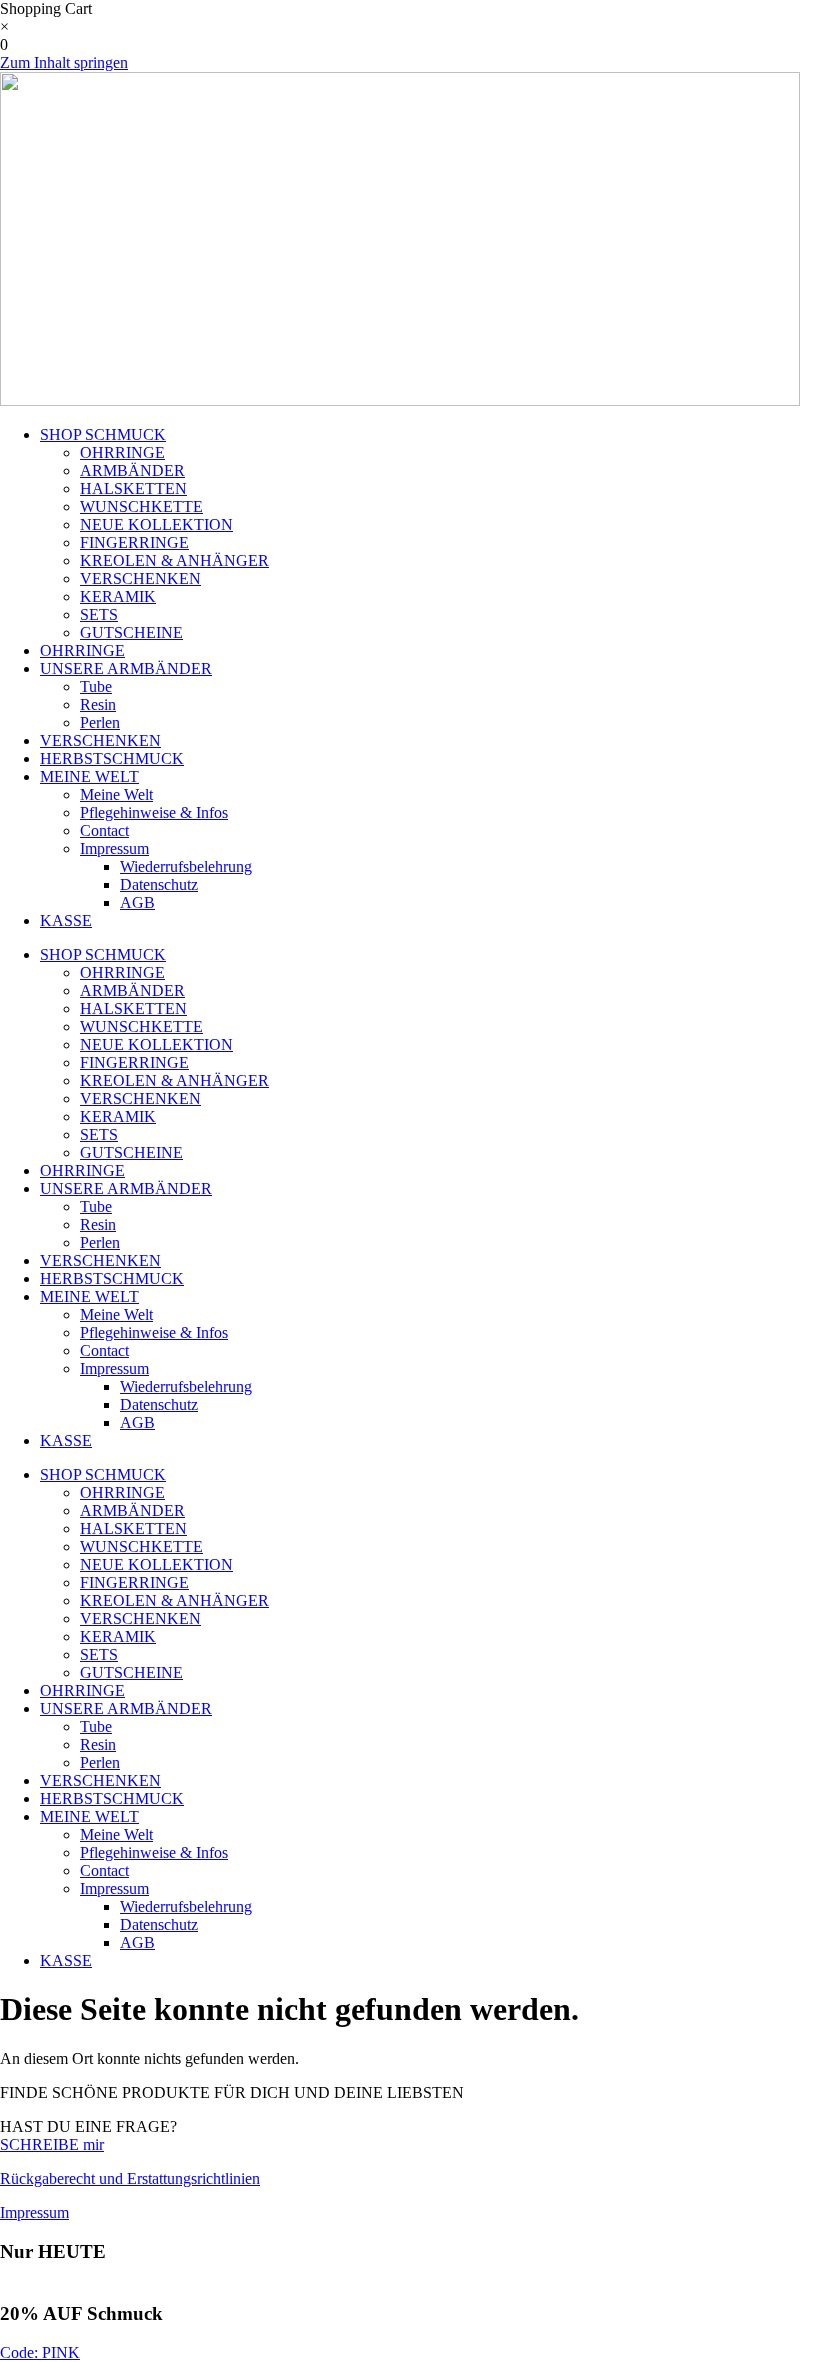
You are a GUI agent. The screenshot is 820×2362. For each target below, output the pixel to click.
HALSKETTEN (133, 488)
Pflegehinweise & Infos (154, 812)
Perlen (100, 722)
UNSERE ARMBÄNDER (126, 668)
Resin (98, 704)
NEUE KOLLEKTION (156, 524)
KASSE (66, 920)
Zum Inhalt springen (64, 62)
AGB (137, 902)
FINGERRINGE (134, 542)
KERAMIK (118, 596)
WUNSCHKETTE (141, 506)
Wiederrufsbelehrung (186, 866)
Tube (96, 686)
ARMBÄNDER (132, 470)
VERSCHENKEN (140, 578)
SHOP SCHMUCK (103, 434)
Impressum (114, 848)
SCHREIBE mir (52, 2144)
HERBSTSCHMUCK (112, 758)
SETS (99, 614)
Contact (104, 830)
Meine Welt (116, 794)
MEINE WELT (89, 776)
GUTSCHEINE (131, 632)
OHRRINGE (122, 452)
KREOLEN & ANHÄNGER (174, 560)
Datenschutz (159, 884)
